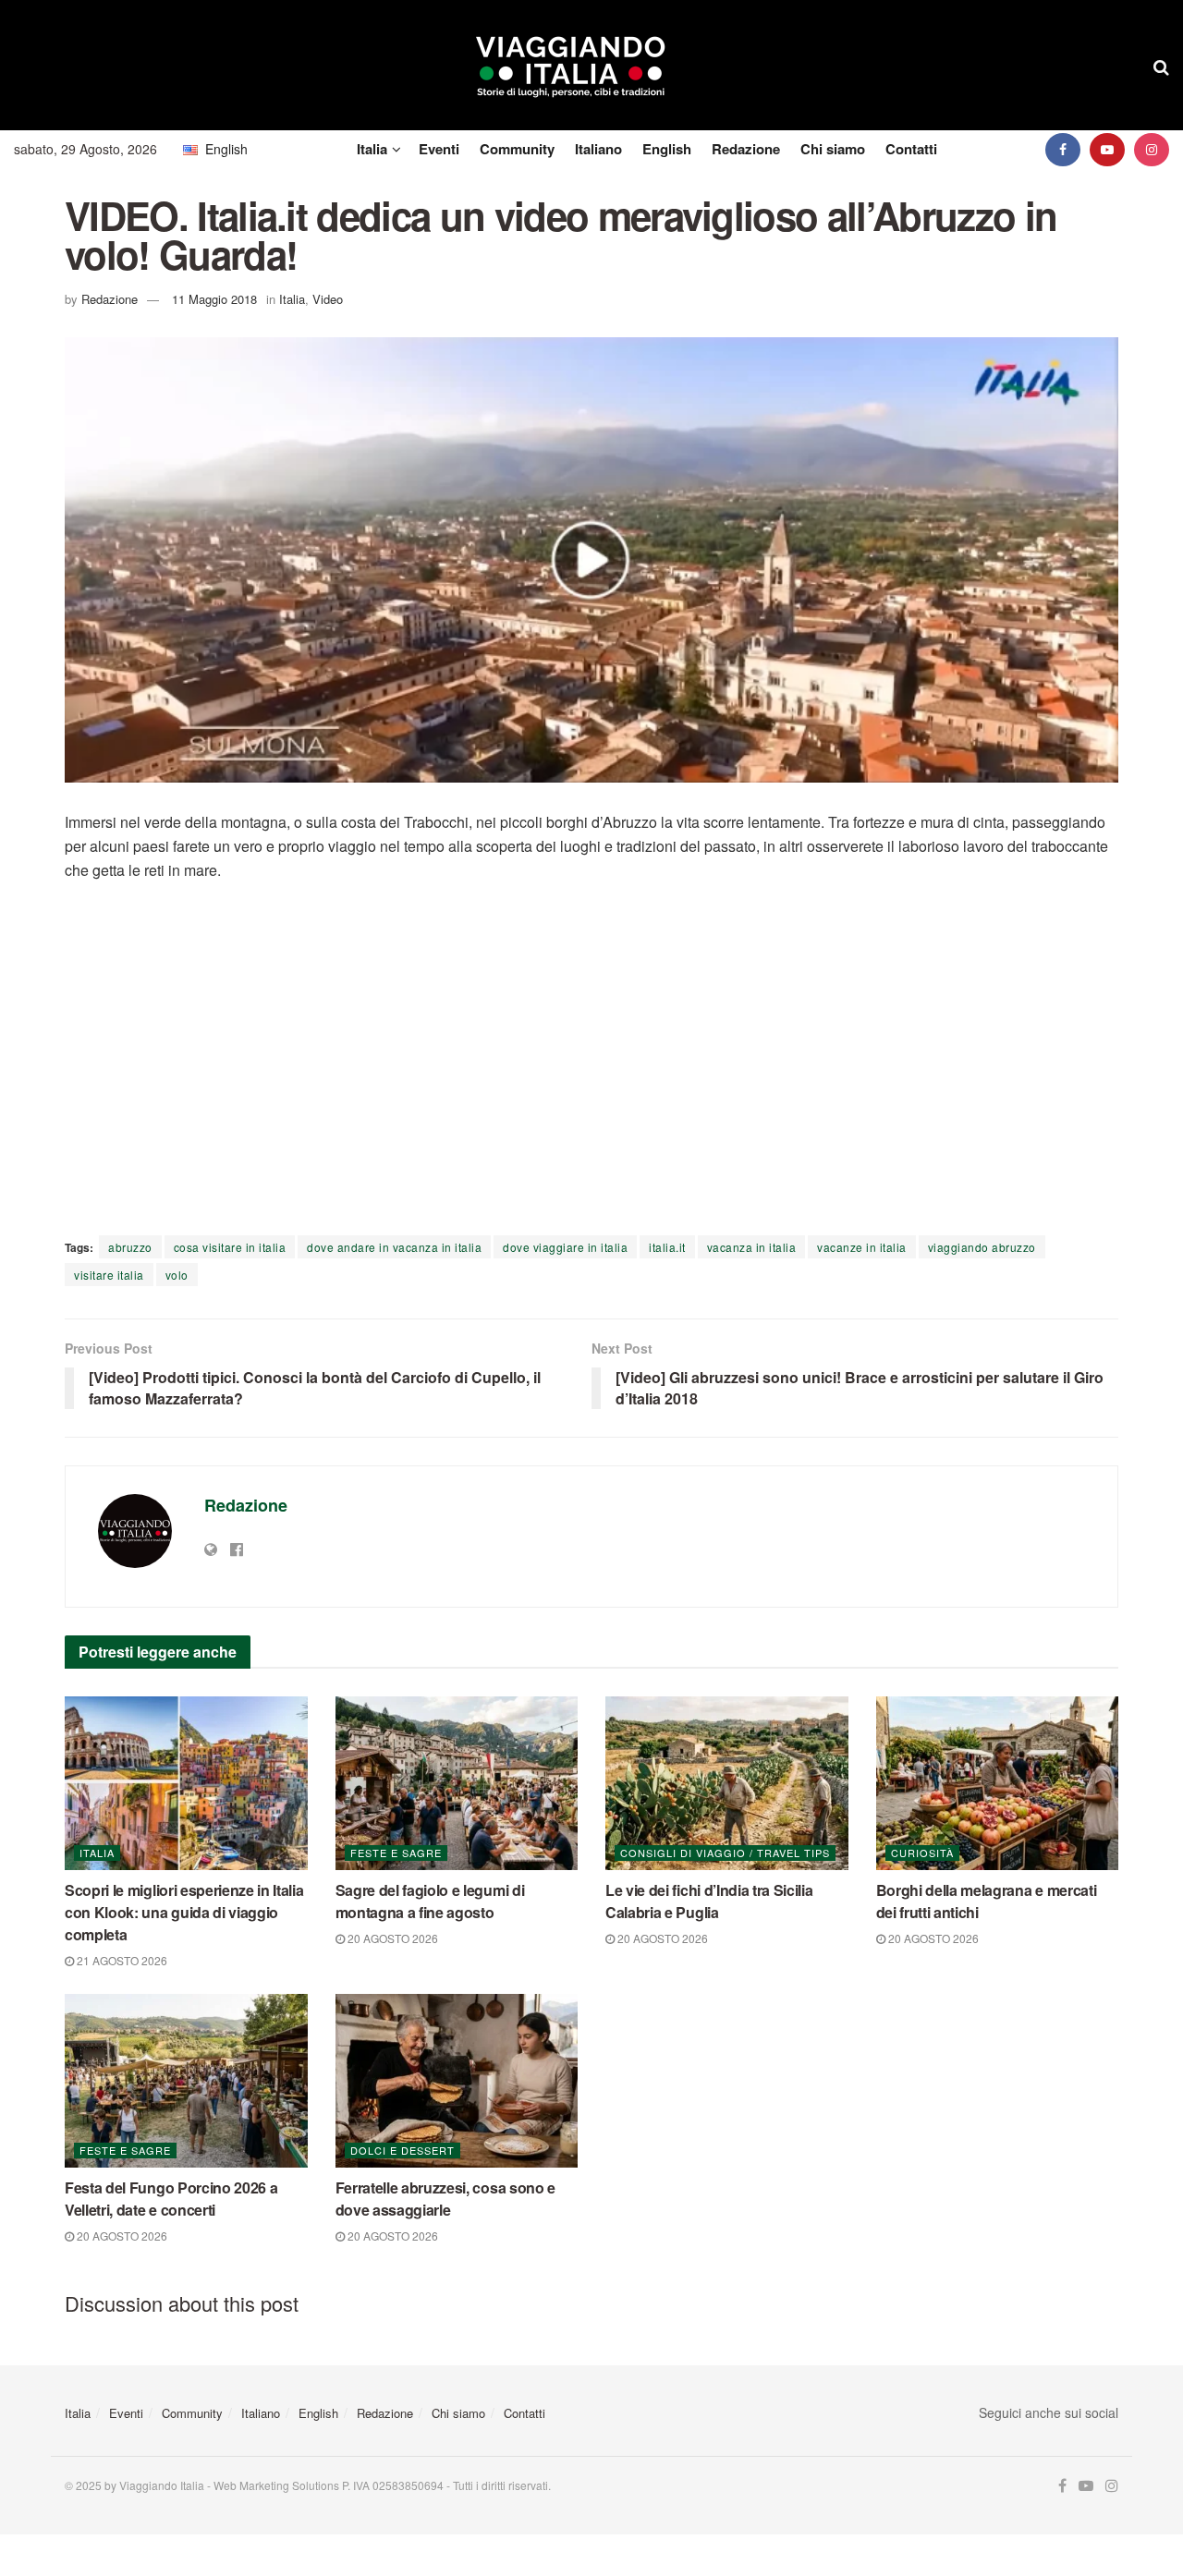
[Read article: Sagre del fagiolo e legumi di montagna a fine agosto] (457, 1783)
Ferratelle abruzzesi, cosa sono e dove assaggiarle (445, 2199)
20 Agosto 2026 (391, 1938)
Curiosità (922, 1853)
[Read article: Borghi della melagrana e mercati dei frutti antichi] (998, 1783)
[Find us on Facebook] (1063, 149)
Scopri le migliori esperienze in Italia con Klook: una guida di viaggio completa (184, 1912)
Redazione (746, 149)
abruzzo (130, 1247)
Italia (372, 149)
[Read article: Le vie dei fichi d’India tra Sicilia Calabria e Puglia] (727, 1783)
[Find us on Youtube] (1107, 149)
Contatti (911, 149)
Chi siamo (833, 149)
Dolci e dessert (402, 2150)
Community (517, 149)
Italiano (598, 149)
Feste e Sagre (396, 1853)
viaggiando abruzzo (982, 1247)
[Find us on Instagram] (1152, 149)
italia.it (667, 1247)
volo (177, 1275)
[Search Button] (1161, 66)
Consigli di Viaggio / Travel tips (725, 1853)
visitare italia (109, 1275)
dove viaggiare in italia (565, 1247)
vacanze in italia (862, 1247)
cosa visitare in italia (230, 1247)
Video (328, 299)
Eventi (439, 149)
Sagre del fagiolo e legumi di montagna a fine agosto (430, 1901)
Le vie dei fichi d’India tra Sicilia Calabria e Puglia (709, 1901)
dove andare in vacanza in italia (394, 1247)
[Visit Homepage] (571, 66)
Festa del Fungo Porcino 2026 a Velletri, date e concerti (171, 2199)
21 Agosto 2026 (121, 1960)
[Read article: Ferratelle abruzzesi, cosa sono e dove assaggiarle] (457, 2081)
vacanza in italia (752, 1247)
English (667, 149)
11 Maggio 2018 (214, 299)
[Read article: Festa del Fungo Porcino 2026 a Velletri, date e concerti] (186, 2081)
